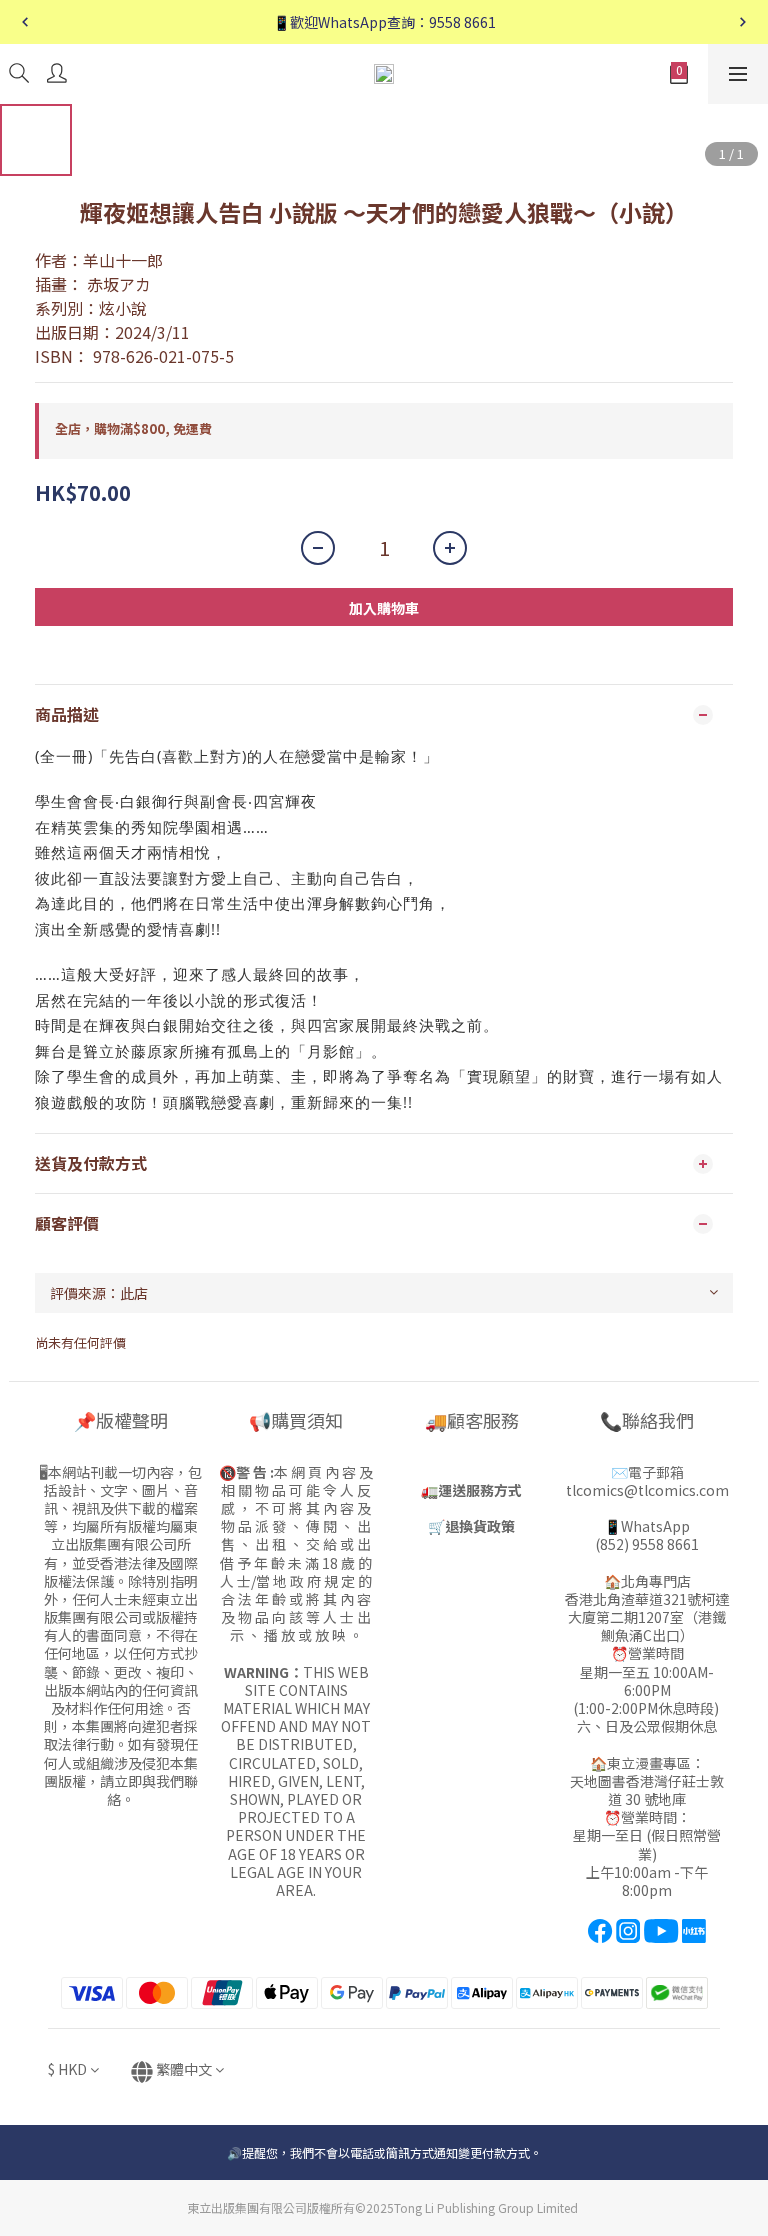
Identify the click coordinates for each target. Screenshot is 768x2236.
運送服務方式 (480, 1490)
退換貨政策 (480, 1526)
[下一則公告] (743, 22)
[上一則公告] (25, 22)
